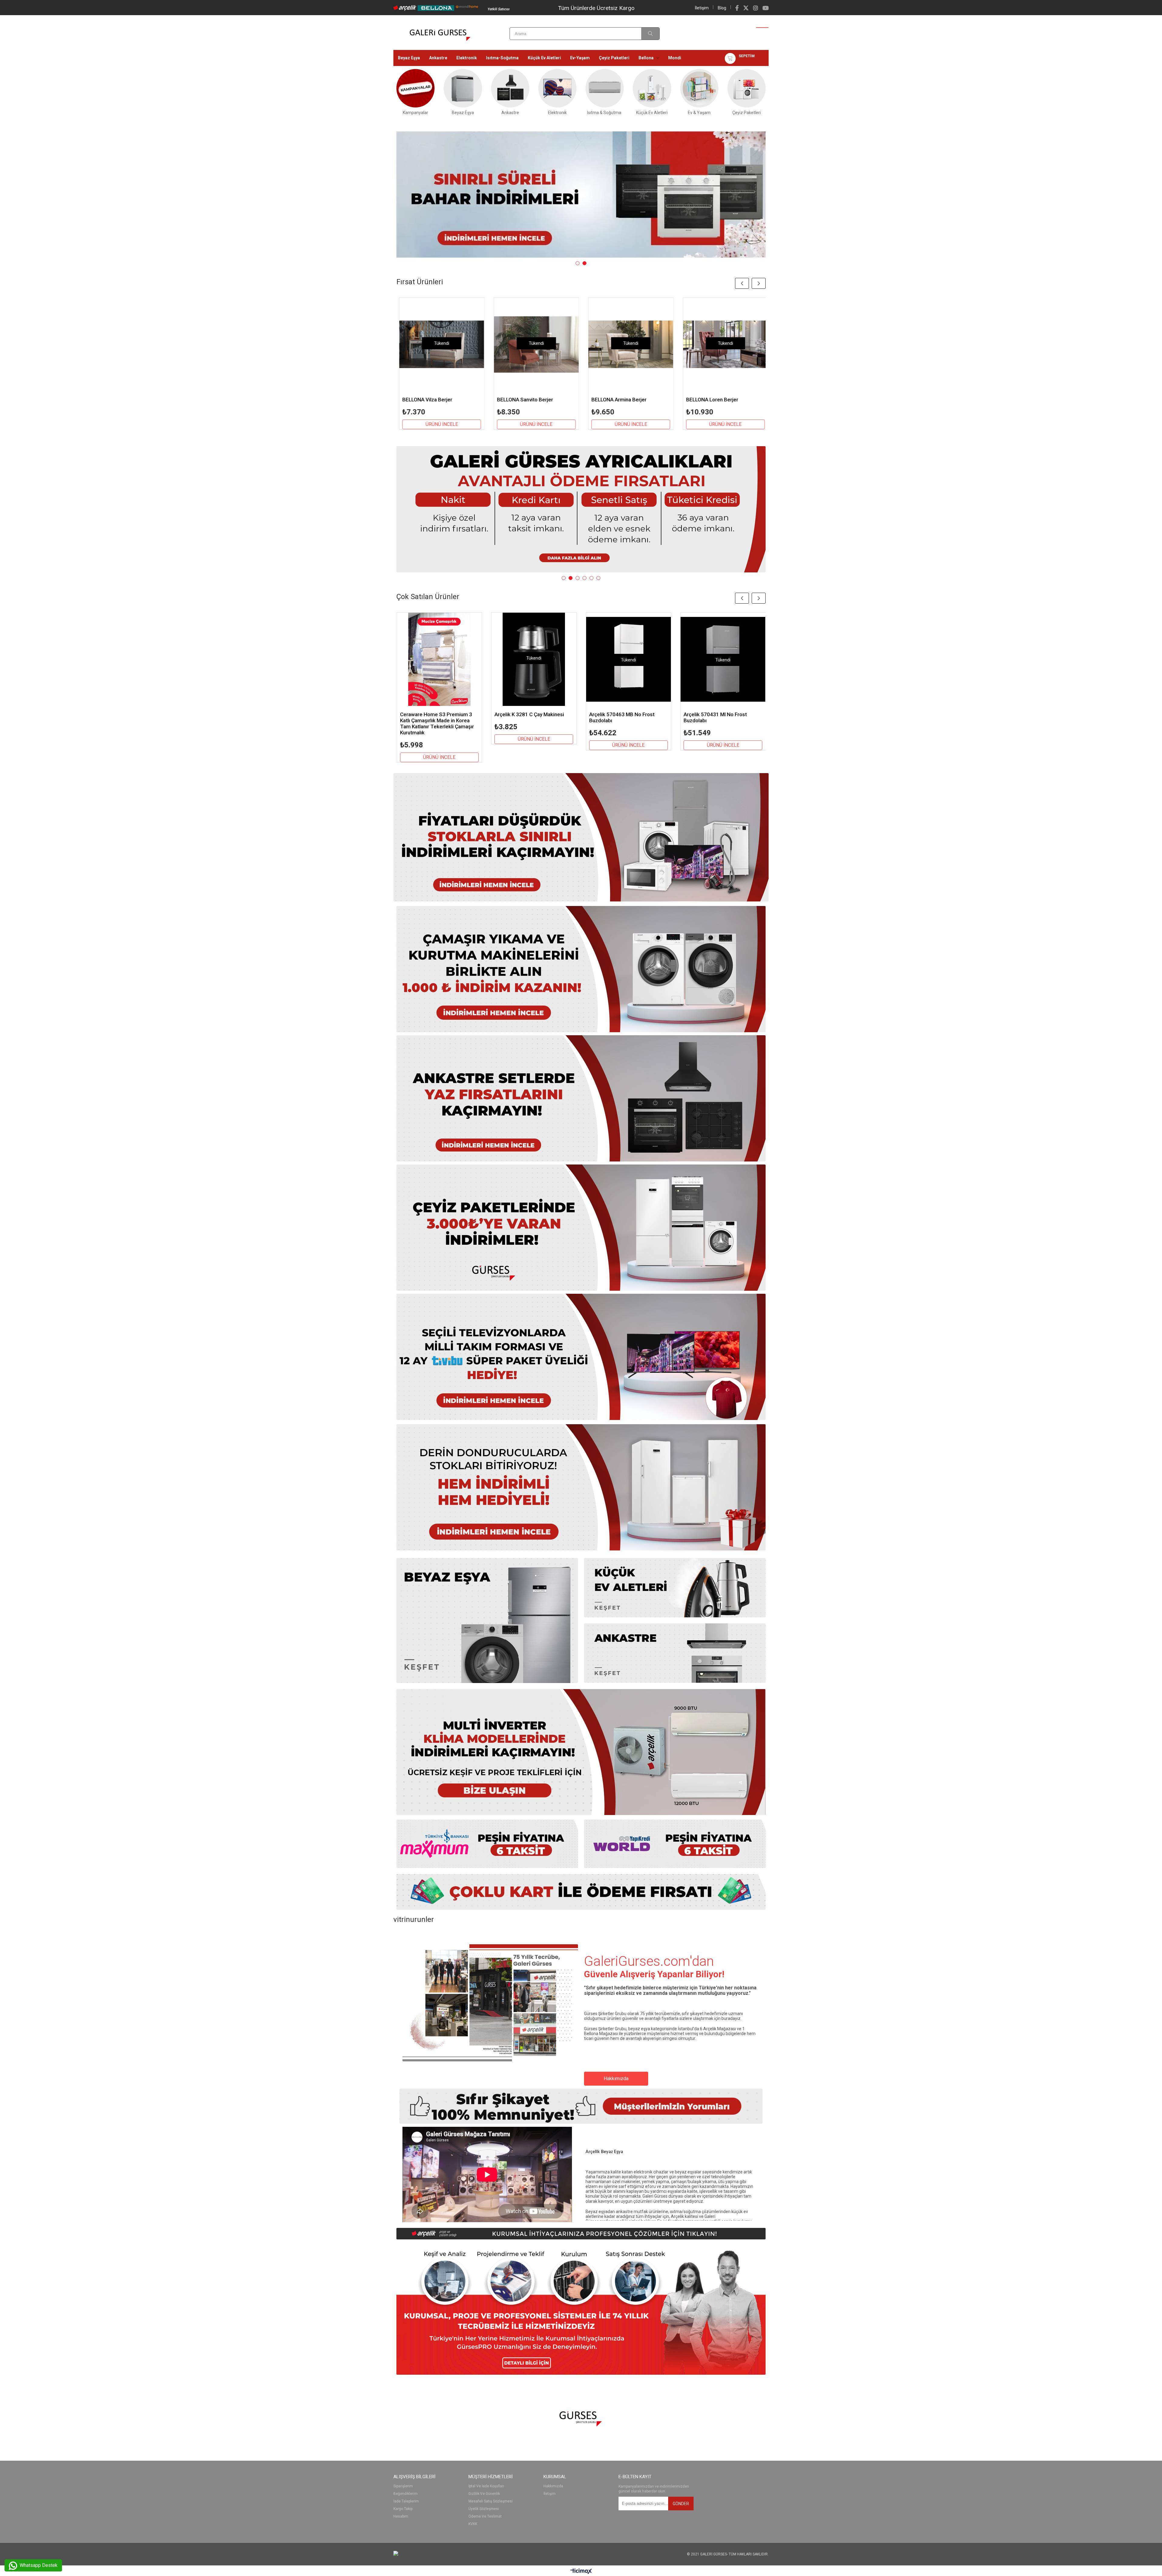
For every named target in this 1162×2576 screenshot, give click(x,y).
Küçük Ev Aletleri (544, 58)
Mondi (675, 58)
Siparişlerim (403, 2486)
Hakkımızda (616, 2079)
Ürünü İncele (440, 430)
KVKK (473, 2524)
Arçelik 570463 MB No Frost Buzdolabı (622, 717)
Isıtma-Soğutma (502, 58)
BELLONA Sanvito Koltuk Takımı (627, 400)
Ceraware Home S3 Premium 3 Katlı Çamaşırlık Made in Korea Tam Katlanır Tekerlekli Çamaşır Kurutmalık (437, 723)
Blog (722, 8)
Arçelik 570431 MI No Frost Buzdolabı (715, 717)
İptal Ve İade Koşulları (486, 2486)
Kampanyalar (415, 112)
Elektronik (467, 58)
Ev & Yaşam (699, 112)
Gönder (681, 2504)
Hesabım (401, 2517)
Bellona (646, 58)
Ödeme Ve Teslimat (485, 2517)
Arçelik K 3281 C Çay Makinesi (529, 714)
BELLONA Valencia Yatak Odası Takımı (721, 403)
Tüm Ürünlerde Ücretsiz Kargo (596, 8)
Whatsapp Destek (38, 2565)
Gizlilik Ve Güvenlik (484, 2494)
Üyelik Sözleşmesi (484, 2509)
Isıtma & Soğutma (605, 112)
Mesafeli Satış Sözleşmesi (491, 2501)
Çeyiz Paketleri (614, 58)
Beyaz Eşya (409, 58)
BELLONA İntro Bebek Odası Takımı (434, 403)
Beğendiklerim (405, 2494)
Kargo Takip (403, 2509)
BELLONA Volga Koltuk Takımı (530, 400)
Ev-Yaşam (580, 58)
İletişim (702, 8)
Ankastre (438, 58)
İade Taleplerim (406, 2501)
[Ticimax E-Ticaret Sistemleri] (581, 2571)
